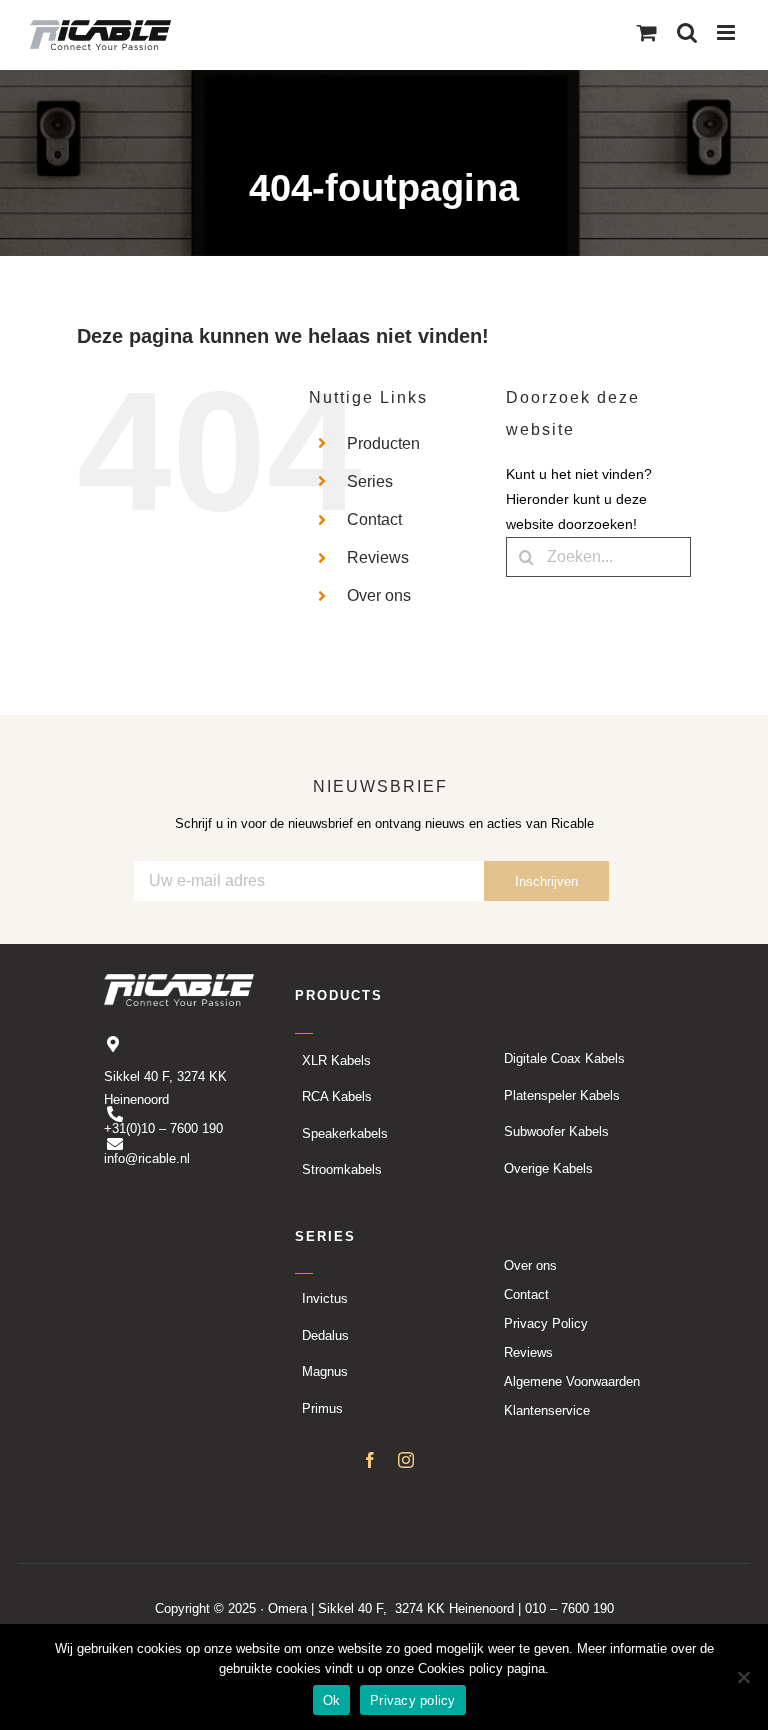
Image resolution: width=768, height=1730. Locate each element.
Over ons (379, 595)
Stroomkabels (342, 1169)
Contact (374, 519)
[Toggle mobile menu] (727, 32)
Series (370, 481)
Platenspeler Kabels (562, 1095)
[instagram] (406, 1460)
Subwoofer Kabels (556, 1131)
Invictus (325, 1298)
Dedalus (325, 1335)
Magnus (325, 1371)
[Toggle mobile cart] (647, 32)
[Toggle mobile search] (687, 32)
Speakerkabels (345, 1133)
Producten (383, 443)
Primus (322, 1408)
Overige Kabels (548, 1168)
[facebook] (370, 1460)
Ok (332, 1700)
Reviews (378, 557)
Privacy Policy (546, 1323)
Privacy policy (413, 1700)
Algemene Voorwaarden (572, 1381)
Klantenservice (547, 1410)
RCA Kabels (337, 1096)
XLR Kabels (336, 1060)
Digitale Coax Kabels (564, 1058)
